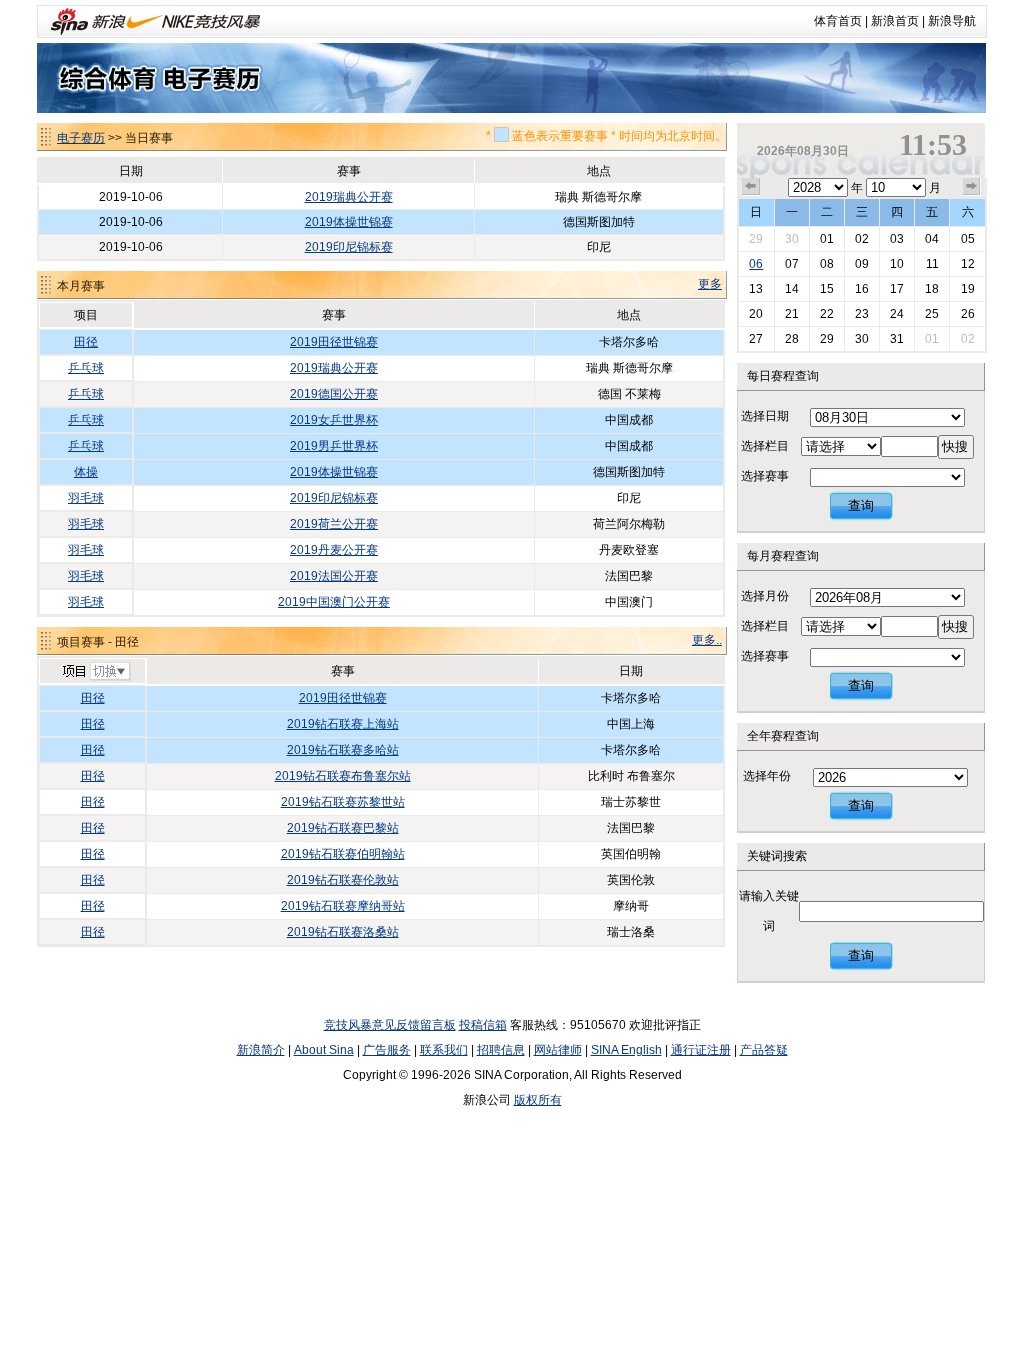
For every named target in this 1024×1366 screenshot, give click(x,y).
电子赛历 (81, 138)
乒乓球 (86, 368)
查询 (861, 505)
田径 (86, 342)
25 (932, 314)
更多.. (707, 640)
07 (792, 264)
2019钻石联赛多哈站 (343, 750)
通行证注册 (701, 1050)
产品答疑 (764, 1050)
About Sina (324, 1050)
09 (862, 264)
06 (756, 264)
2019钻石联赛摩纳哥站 (343, 906)
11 (932, 264)
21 (792, 314)
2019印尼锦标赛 (349, 247)
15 (827, 289)
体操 (86, 472)
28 (792, 339)
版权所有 (538, 1100)
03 (897, 239)
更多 (710, 284)
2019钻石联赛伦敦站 (343, 880)
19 (968, 289)
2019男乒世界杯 (334, 446)
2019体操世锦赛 (349, 222)
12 (968, 264)
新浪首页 (895, 21)
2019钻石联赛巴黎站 (343, 828)
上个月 (751, 187)
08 (827, 264)
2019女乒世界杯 (334, 420)
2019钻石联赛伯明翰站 (343, 854)
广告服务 (387, 1050)
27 (756, 339)
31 (897, 339)
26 (968, 314)
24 (897, 314)
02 (862, 239)
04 (932, 239)
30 (792, 239)
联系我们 (444, 1050)
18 (932, 289)
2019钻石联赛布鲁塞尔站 (343, 776)
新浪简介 (261, 1050)
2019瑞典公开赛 (349, 197)
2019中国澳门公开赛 (334, 602)
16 (862, 289)
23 (862, 314)
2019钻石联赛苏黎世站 (343, 802)
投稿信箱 (483, 1025)
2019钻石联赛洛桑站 (343, 932)
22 (827, 314)
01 (827, 239)
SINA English (626, 1050)
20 (756, 314)
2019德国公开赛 (334, 394)
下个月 (972, 187)
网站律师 (558, 1050)
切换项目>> (95, 672)
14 (792, 289)
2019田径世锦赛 (334, 342)
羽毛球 (86, 498)
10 (897, 264)
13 (756, 289)
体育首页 (838, 21)
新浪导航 (952, 21)
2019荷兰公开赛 (334, 524)
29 (756, 239)
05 (968, 239)
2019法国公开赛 (334, 576)
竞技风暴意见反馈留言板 (390, 1025)
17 (897, 289)
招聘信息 (501, 1050)
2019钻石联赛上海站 (343, 724)
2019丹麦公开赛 (334, 550)
